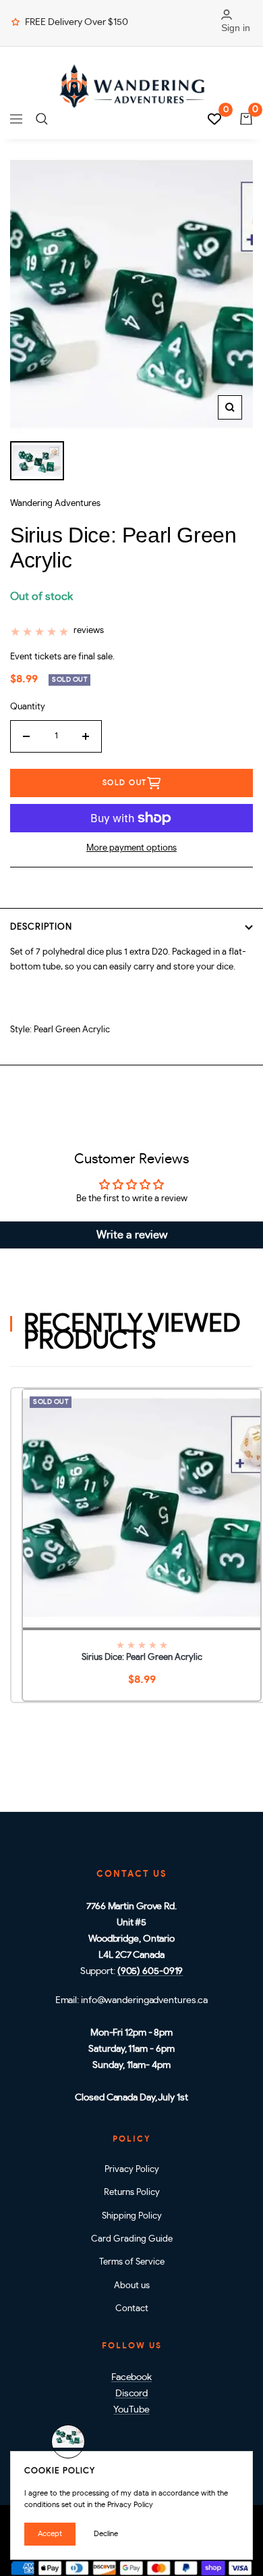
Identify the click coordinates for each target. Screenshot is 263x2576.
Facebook (131, 2377)
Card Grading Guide (132, 2239)
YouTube (131, 2410)
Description (41, 927)
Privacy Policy (132, 2170)
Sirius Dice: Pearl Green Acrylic (142, 1658)
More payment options (131, 848)
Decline (106, 2534)
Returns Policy (132, 2193)
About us (132, 2286)
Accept (50, 2534)
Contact (132, 2309)
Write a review (132, 1235)
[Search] (42, 119)
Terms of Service (132, 2262)
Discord (131, 2394)
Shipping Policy (132, 2216)
